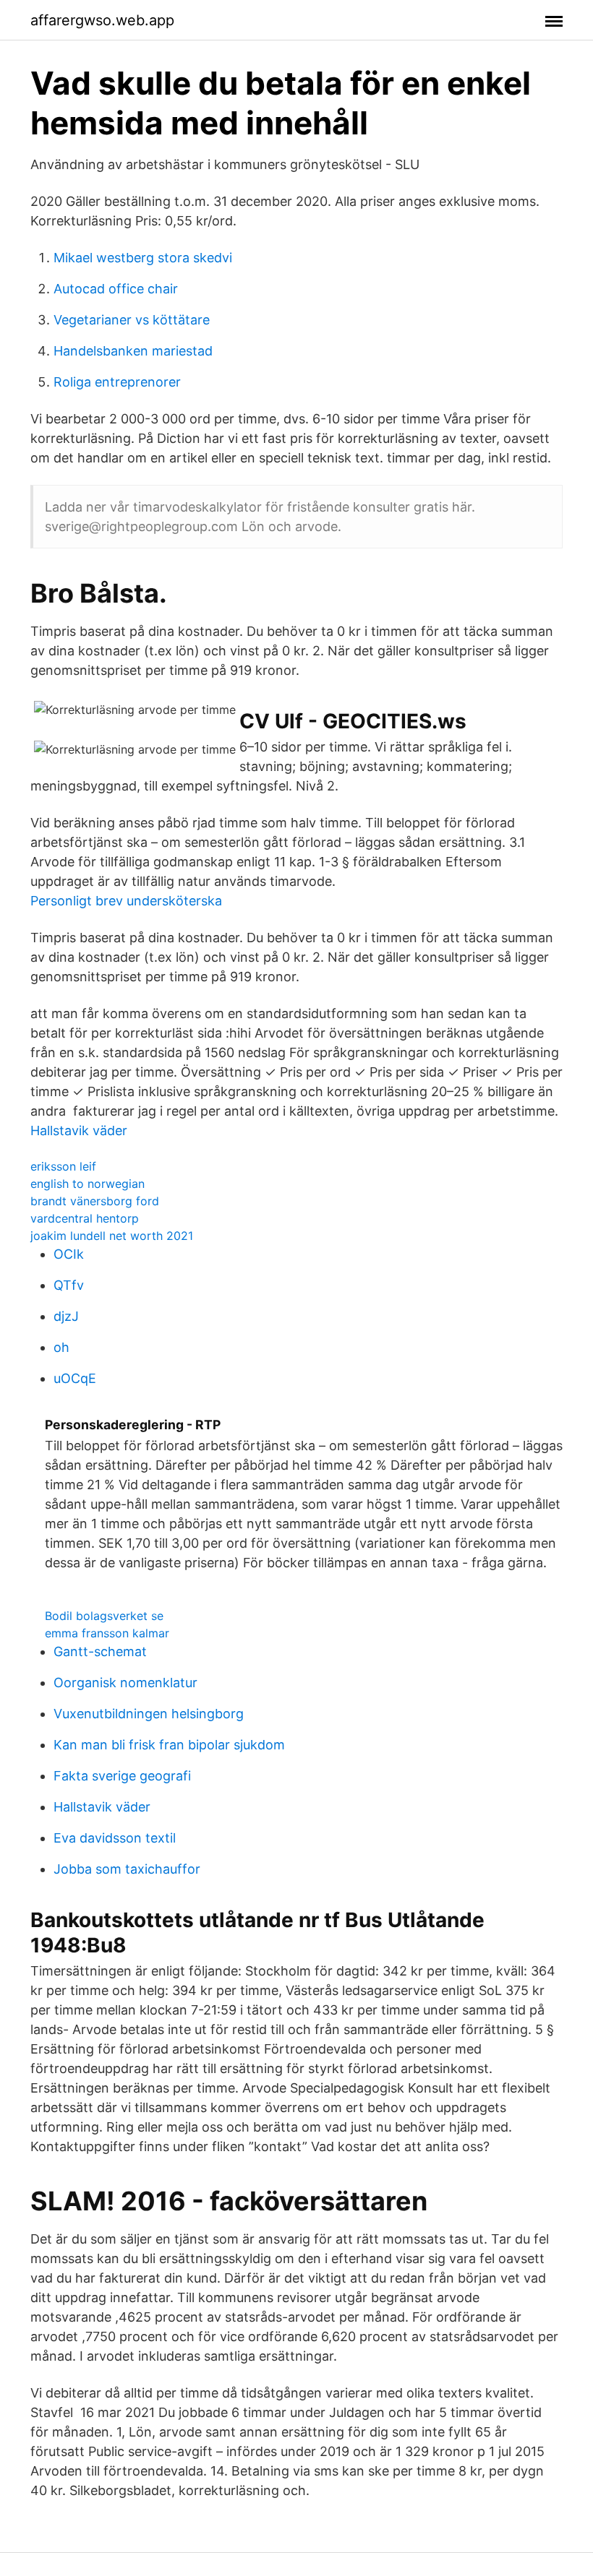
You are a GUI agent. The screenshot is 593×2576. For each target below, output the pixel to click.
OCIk (69, 1254)
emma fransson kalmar (107, 1633)
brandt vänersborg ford (95, 1201)
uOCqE (75, 1378)
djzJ (66, 1316)
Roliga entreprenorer (117, 382)
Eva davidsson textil (115, 1838)
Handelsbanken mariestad (133, 351)
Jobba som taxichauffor (127, 1869)
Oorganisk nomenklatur (125, 1683)
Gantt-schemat (100, 1651)
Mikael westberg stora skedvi (143, 258)
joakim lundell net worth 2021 (112, 1236)
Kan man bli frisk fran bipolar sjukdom (169, 1745)
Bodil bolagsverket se (104, 1616)
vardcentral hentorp (85, 1218)
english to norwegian (88, 1184)
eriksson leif (63, 1166)
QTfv (69, 1285)
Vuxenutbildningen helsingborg (149, 1714)
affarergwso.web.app (102, 20)
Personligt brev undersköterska (126, 901)
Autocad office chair (116, 289)
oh (61, 1347)
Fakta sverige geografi (122, 1776)
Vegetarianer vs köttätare (132, 320)
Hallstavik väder (79, 1130)
